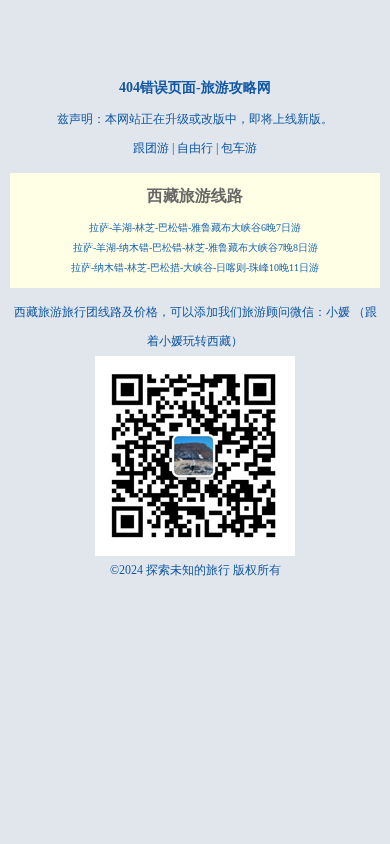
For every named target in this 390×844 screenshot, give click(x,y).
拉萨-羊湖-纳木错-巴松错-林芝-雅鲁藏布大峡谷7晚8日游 (195, 247)
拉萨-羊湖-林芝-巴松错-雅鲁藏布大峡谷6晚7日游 (195, 227)
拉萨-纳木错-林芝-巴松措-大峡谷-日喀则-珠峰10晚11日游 (195, 267)
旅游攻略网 (236, 87)
